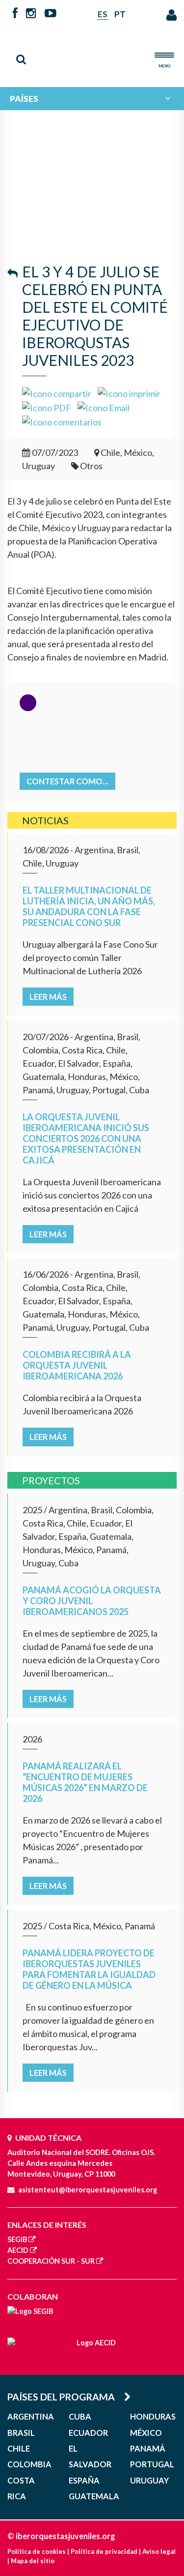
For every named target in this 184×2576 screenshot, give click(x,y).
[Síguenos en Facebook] (15, 14)
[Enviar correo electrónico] (104, 407)
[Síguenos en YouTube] (50, 14)
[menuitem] (92, 99)
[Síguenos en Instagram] (31, 14)
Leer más (48, 997)
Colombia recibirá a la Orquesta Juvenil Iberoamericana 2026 (77, 1365)
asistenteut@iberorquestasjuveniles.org (88, 2190)
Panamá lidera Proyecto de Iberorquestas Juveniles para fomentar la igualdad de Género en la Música (89, 1969)
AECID (18, 2250)
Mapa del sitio (33, 2561)
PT (120, 14)
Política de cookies (37, 2551)
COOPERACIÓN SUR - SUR (51, 2261)
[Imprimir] (129, 392)
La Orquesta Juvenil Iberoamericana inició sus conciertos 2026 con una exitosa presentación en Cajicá (86, 1138)
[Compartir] (57, 392)
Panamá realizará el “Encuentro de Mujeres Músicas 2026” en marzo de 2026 (85, 1782)
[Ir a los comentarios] (62, 421)
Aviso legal (159, 2551)
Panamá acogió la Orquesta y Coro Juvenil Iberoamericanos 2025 (92, 1601)
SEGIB (17, 2239)
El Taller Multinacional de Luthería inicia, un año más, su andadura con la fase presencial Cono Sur (89, 906)
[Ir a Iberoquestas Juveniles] (92, 51)
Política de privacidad (104, 2551)
